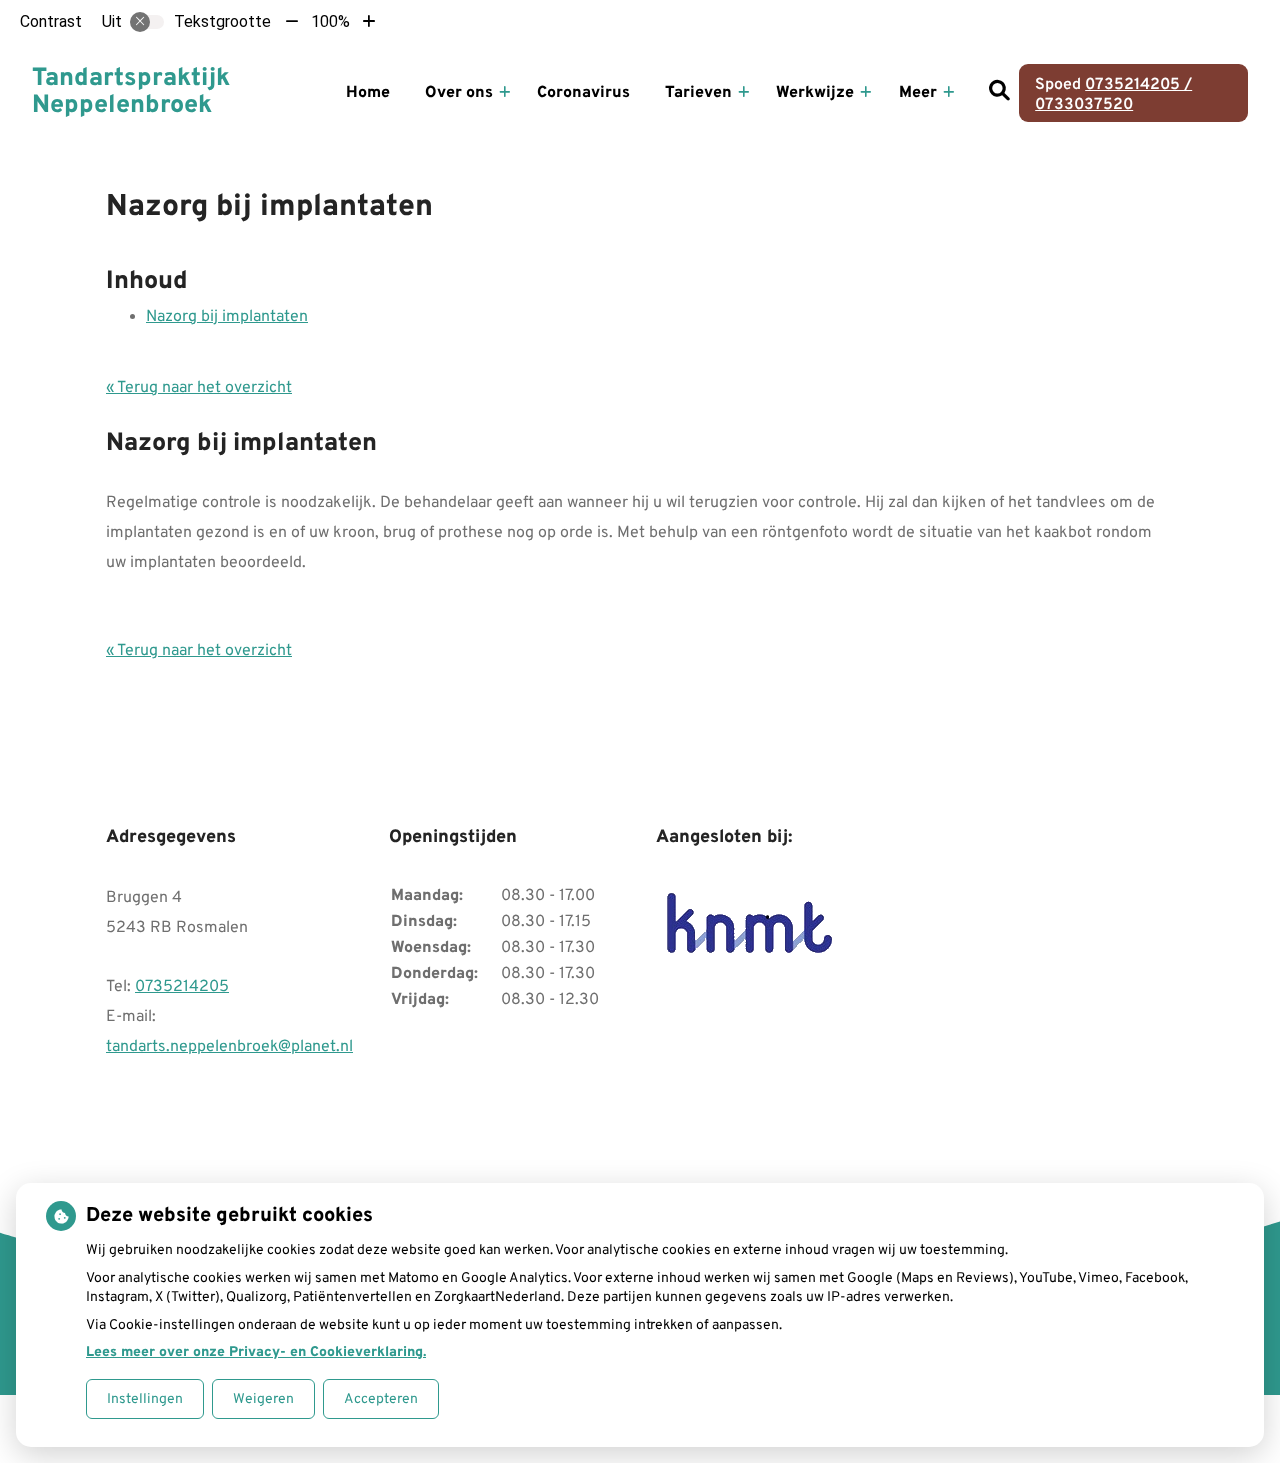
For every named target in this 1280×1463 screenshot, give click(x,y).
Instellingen (145, 1399)
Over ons (459, 93)
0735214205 (182, 987)
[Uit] (147, 22)
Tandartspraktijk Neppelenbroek (131, 93)
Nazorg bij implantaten (227, 317)
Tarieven (698, 93)
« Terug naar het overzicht (199, 388)
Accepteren (381, 1399)
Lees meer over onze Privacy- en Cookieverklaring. (256, 1352)
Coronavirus (583, 93)
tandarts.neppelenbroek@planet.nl (229, 1047)
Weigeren (263, 1399)
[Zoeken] (999, 93)
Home (368, 93)
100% (330, 21)
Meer (918, 93)
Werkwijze (815, 93)
